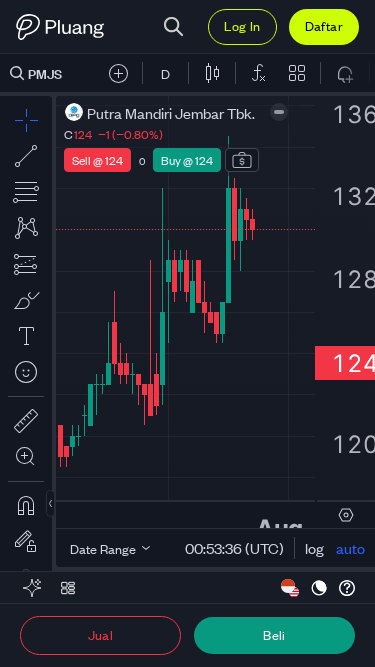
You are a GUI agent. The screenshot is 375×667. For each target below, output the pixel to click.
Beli (274, 634)
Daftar (324, 25)
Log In (242, 25)
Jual (101, 634)
